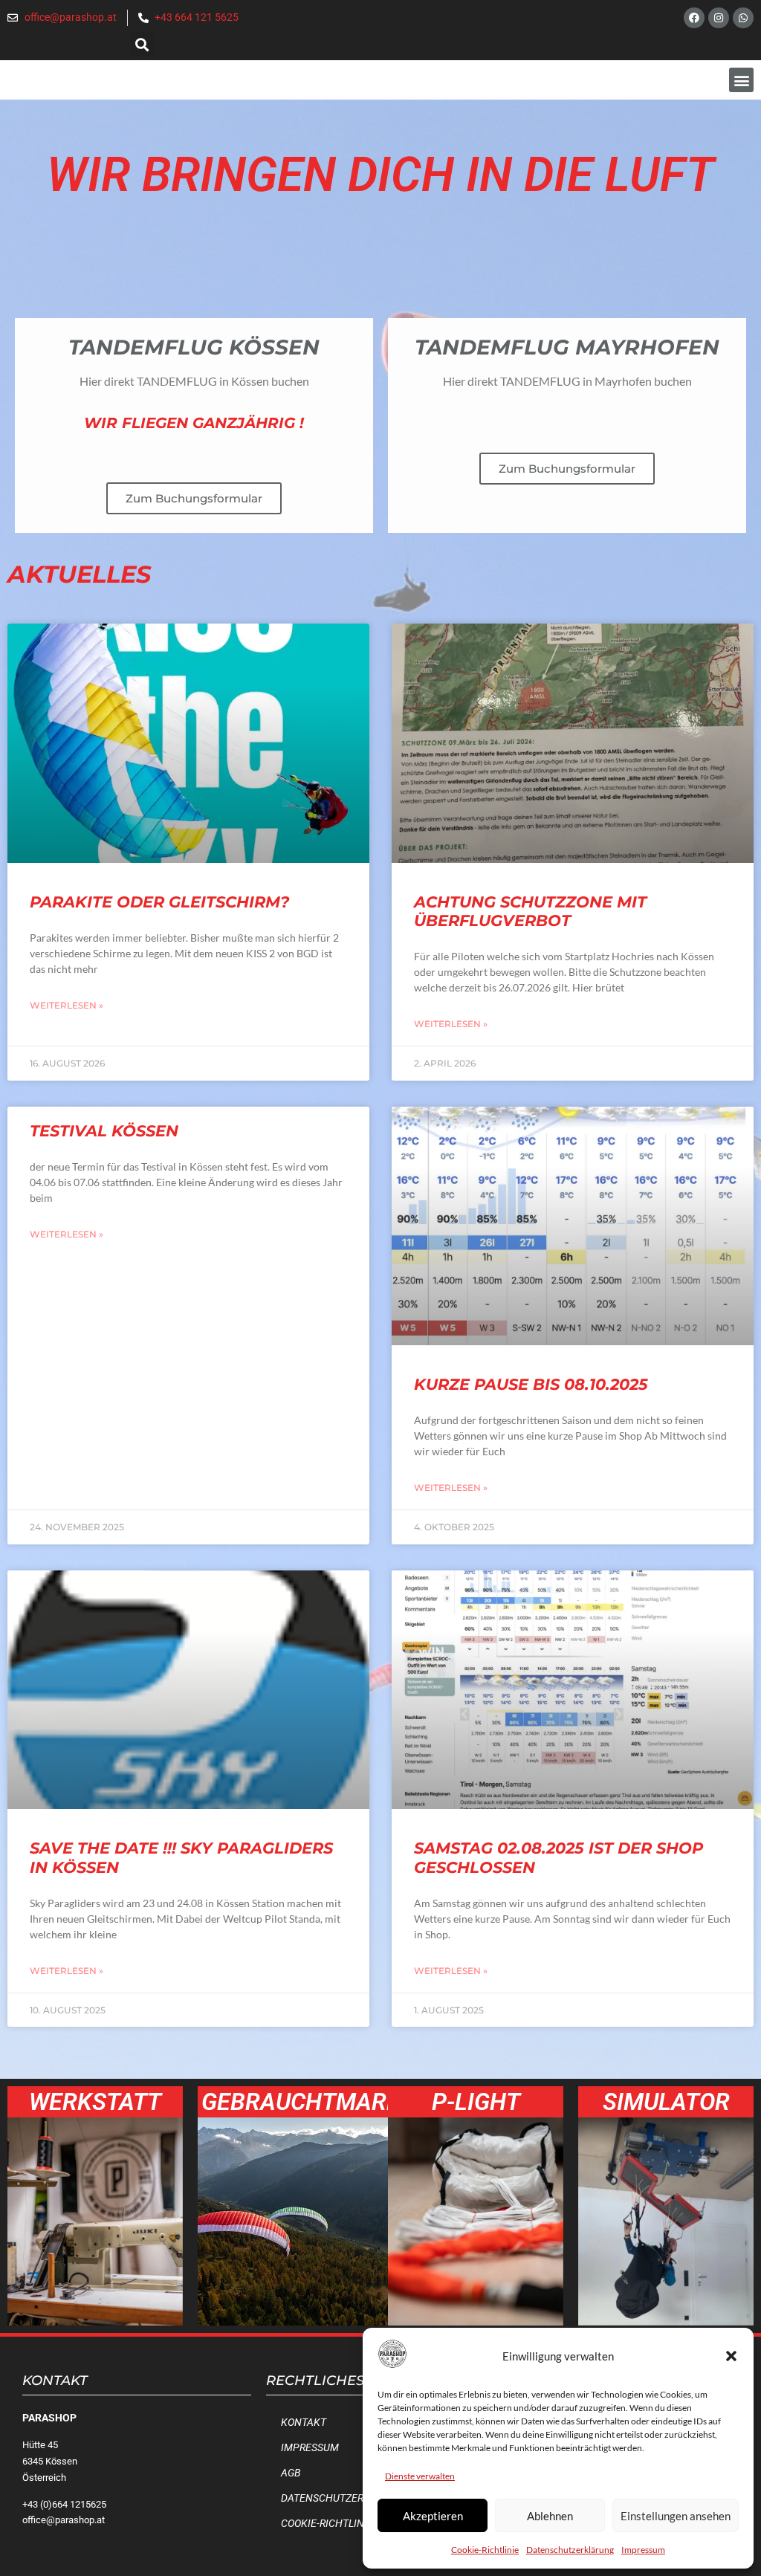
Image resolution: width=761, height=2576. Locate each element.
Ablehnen (550, 2516)
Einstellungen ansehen (676, 2516)
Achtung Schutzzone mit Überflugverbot (530, 911)
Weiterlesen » (67, 1005)
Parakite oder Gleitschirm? (159, 902)
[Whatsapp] (743, 18)
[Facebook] (694, 18)
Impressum (643, 2550)
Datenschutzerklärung (570, 2550)
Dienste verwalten (420, 2476)
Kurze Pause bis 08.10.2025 (531, 1384)
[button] (731, 2356)
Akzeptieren (433, 2516)
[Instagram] (719, 18)
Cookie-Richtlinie (485, 2550)
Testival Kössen (104, 1131)
